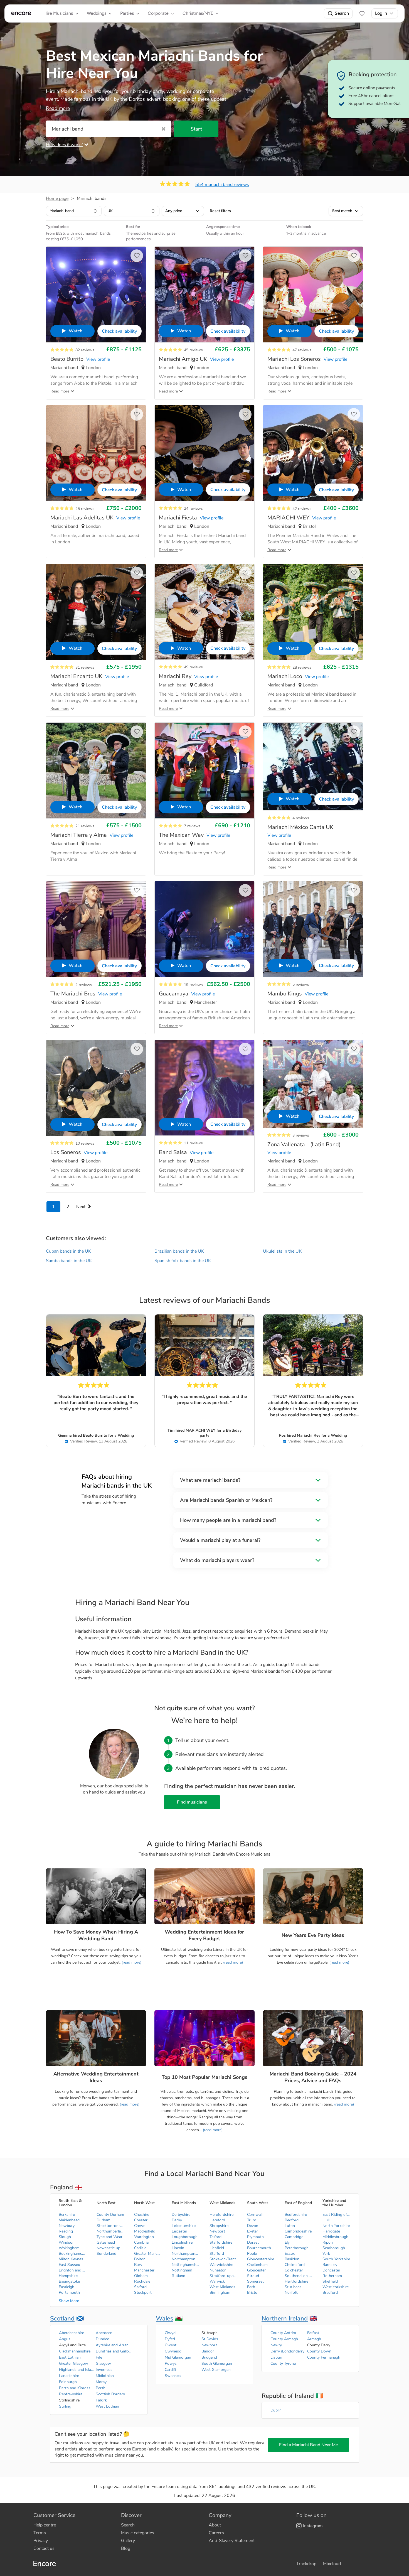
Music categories (138, 2533)
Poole (252, 2254)
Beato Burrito (95, 1435)
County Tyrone (283, 2363)
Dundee (102, 2339)
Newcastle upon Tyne (110, 2248)
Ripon (328, 2242)
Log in (381, 13)
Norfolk (291, 2292)
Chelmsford (295, 2265)
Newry (276, 2345)
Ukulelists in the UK (282, 1251)
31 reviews (85, 667)
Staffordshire (221, 2242)
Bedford (292, 2220)
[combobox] (74, 211)
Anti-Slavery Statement (232, 2541)
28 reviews (302, 667)
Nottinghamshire (186, 2265)
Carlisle (140, 2248)
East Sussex (69, 2265)
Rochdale (142, 2281)
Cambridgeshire (298, 2231)
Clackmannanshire (75, 2351)
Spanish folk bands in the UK (183, 1261)
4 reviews (301, 818)
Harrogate (331, 2231)
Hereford (217, 2220)
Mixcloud (332, 2564)
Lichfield (217, 2248)
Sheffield (330, 2281)
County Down (319, 2351)
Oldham (141, 2276)
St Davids (210, 2339)
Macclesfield (145, 2231)
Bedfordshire (296, 2215)
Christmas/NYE (198, 13)
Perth (101, 2388)
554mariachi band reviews (222, 185)
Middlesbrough (335, 2237)
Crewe (140, 2226)
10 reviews (85, 1143)
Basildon (292, 2259)
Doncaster (331, 2270)
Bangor (208, 2351)
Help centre (45, 2525)
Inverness (104, 2370)
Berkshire (67, 2215)
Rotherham (332, 2276)
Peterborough (297, 2248)
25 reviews (85, 509)
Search (342, 13)
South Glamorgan (217, 2363)
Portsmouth (69, 2292)
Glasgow (103, 2363)
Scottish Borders (110, 2394)
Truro (252, 2220)
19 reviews (193, 985)
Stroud (253, 2276)
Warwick (217, 2281)
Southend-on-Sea (299, 2276)
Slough (65, 2237)
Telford (215, 2237)
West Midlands (222, 2287)
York (326, 2254)
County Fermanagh (324, 2357)
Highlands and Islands (77, 2370)
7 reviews (192, 826)
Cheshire (142, 2215)
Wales (165, 2319)
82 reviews (85, 350)
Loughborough (185, 2237)
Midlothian (105, 2376)
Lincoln (178, 2248)
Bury (138, 2265)
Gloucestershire (261, 2259)
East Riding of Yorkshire (336, 2215)
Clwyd (170, 2333)
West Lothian (107, 2406)
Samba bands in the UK (69, 1261)
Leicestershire (184, 2226)
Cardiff (171, 2370)
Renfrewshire (71, 2394)
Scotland (62, 2319)
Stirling (65, 2406)
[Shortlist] (362, 13)
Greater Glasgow (74, 2363)
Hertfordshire (296, 2281)
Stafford (217, 2254)
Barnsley (330, 2265)
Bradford (330, 2292)
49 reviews (193, 667)
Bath (251, 2287)
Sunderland (106, 2254)
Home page (57, 198)
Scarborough (334, 2248)
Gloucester (256, 2270)
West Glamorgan (216, 2370)
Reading (66, 2231)
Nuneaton (218, 2270)
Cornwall (255, 2215)
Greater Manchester (148, 2254)
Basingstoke (69, 2281)
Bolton (140, 2259)
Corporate (158, 13)
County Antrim (283, 2333)
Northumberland (110, 2231)
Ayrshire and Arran (112, 2345)
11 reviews (193, 1143)
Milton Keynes (71, 2259)
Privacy (41, 2541)
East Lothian (70, 2357)
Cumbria (141, 2242)
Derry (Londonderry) (288, 2351)
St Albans (293, 2287)
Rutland (178, 2276)
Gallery (128, 2541)
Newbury (67, 2226)
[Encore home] (21, 13)
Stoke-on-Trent (223, 2259)
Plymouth (255, 2237)
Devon (253, 2226)
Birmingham (220, 2292)
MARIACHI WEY (200, 1430)
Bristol (253, 2292)
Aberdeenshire (72, 2333)
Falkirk (101, 2400)
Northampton (183, 2259)
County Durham (110, 2215)
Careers (216, 2533)
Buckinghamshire (73, 2254)
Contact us (44, 2548)
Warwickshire (221, 2265)
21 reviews (85, 826)
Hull (326, 2220)
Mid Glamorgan (178, 2357)
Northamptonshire (186, 2254)
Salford (140, 2287)
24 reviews (193, 508)
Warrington (144, 2237)
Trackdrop (306, 2564)
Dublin (276, 2410)
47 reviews (302, 350)
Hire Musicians (58, 13)
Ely (287, 2242)
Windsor (66, 2242)
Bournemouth (259, 2248)
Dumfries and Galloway (114, 2351)
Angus (65, 2339)
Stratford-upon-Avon (223, 2276)
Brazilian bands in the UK (179, 1251)
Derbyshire (181, 2215)
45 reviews (193, 350)
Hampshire (68, 2276)
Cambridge (294, 2237)
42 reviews (302, 509)
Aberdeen (104, 2333)
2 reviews (84, 985)
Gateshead (106, 2242)
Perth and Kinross (75, 2388)
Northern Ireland (285, 2319)
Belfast (313, 2333)
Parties (127, 13)
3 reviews (301, 1135)
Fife (99, 2357)
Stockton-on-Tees (110, 2226)
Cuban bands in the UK (68, 1251)
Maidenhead (69, 2220)
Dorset (253, 2242)
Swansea (173, 2376)
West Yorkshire (336, 2287)
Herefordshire (221, 2215)
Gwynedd (173, 2351)
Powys (171, 2363)
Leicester (179, 2231)
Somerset (255, 2281)
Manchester (144, 2270)
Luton (290, 2226)
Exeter (252, 2231)
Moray (101, 2382)
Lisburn (277, 2357)
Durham (104, 2220)
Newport (217, 2231)
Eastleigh (66, 2287)
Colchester (294, 2270)
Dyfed (170, 2339)
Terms (40, 2533)
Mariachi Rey (309, 1435)
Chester (141, 2220)
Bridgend (209, 2357)
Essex (290, 2254)
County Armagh (284, 2339)
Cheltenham (257, 2265)
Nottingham (182, 2270)
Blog (126, 2548)
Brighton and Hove (73, 2270)
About (215, 2525)
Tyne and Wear (109, 2237)
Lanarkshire (69, 2376)
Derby (177, 2220)
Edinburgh (68, 2382)
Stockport (143, 2292)
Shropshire (219, 2226)
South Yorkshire (336, 2259)
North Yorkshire (336, 2226)
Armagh (314, 2339)
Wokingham (69, 2248)
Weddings (97, 13)
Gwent (171, 2345)
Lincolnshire (182, 2242)
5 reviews (301, 984)
